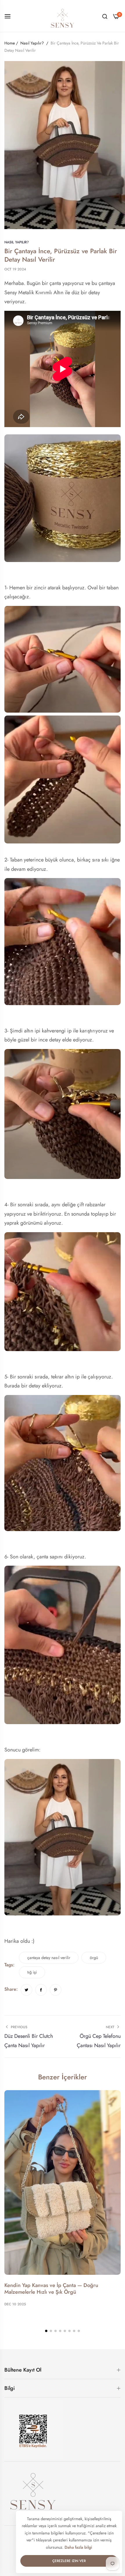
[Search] (105, 16)
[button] (46, 2331)
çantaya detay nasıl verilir (49, 1958)
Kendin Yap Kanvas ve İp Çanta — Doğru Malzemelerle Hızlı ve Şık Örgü (51, 2289)
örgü (94, 1958)
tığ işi (32, 1972)
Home (10, 43)
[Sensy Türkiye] (63, 16)
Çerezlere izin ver (69, 2561)
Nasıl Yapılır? (32, 43)
